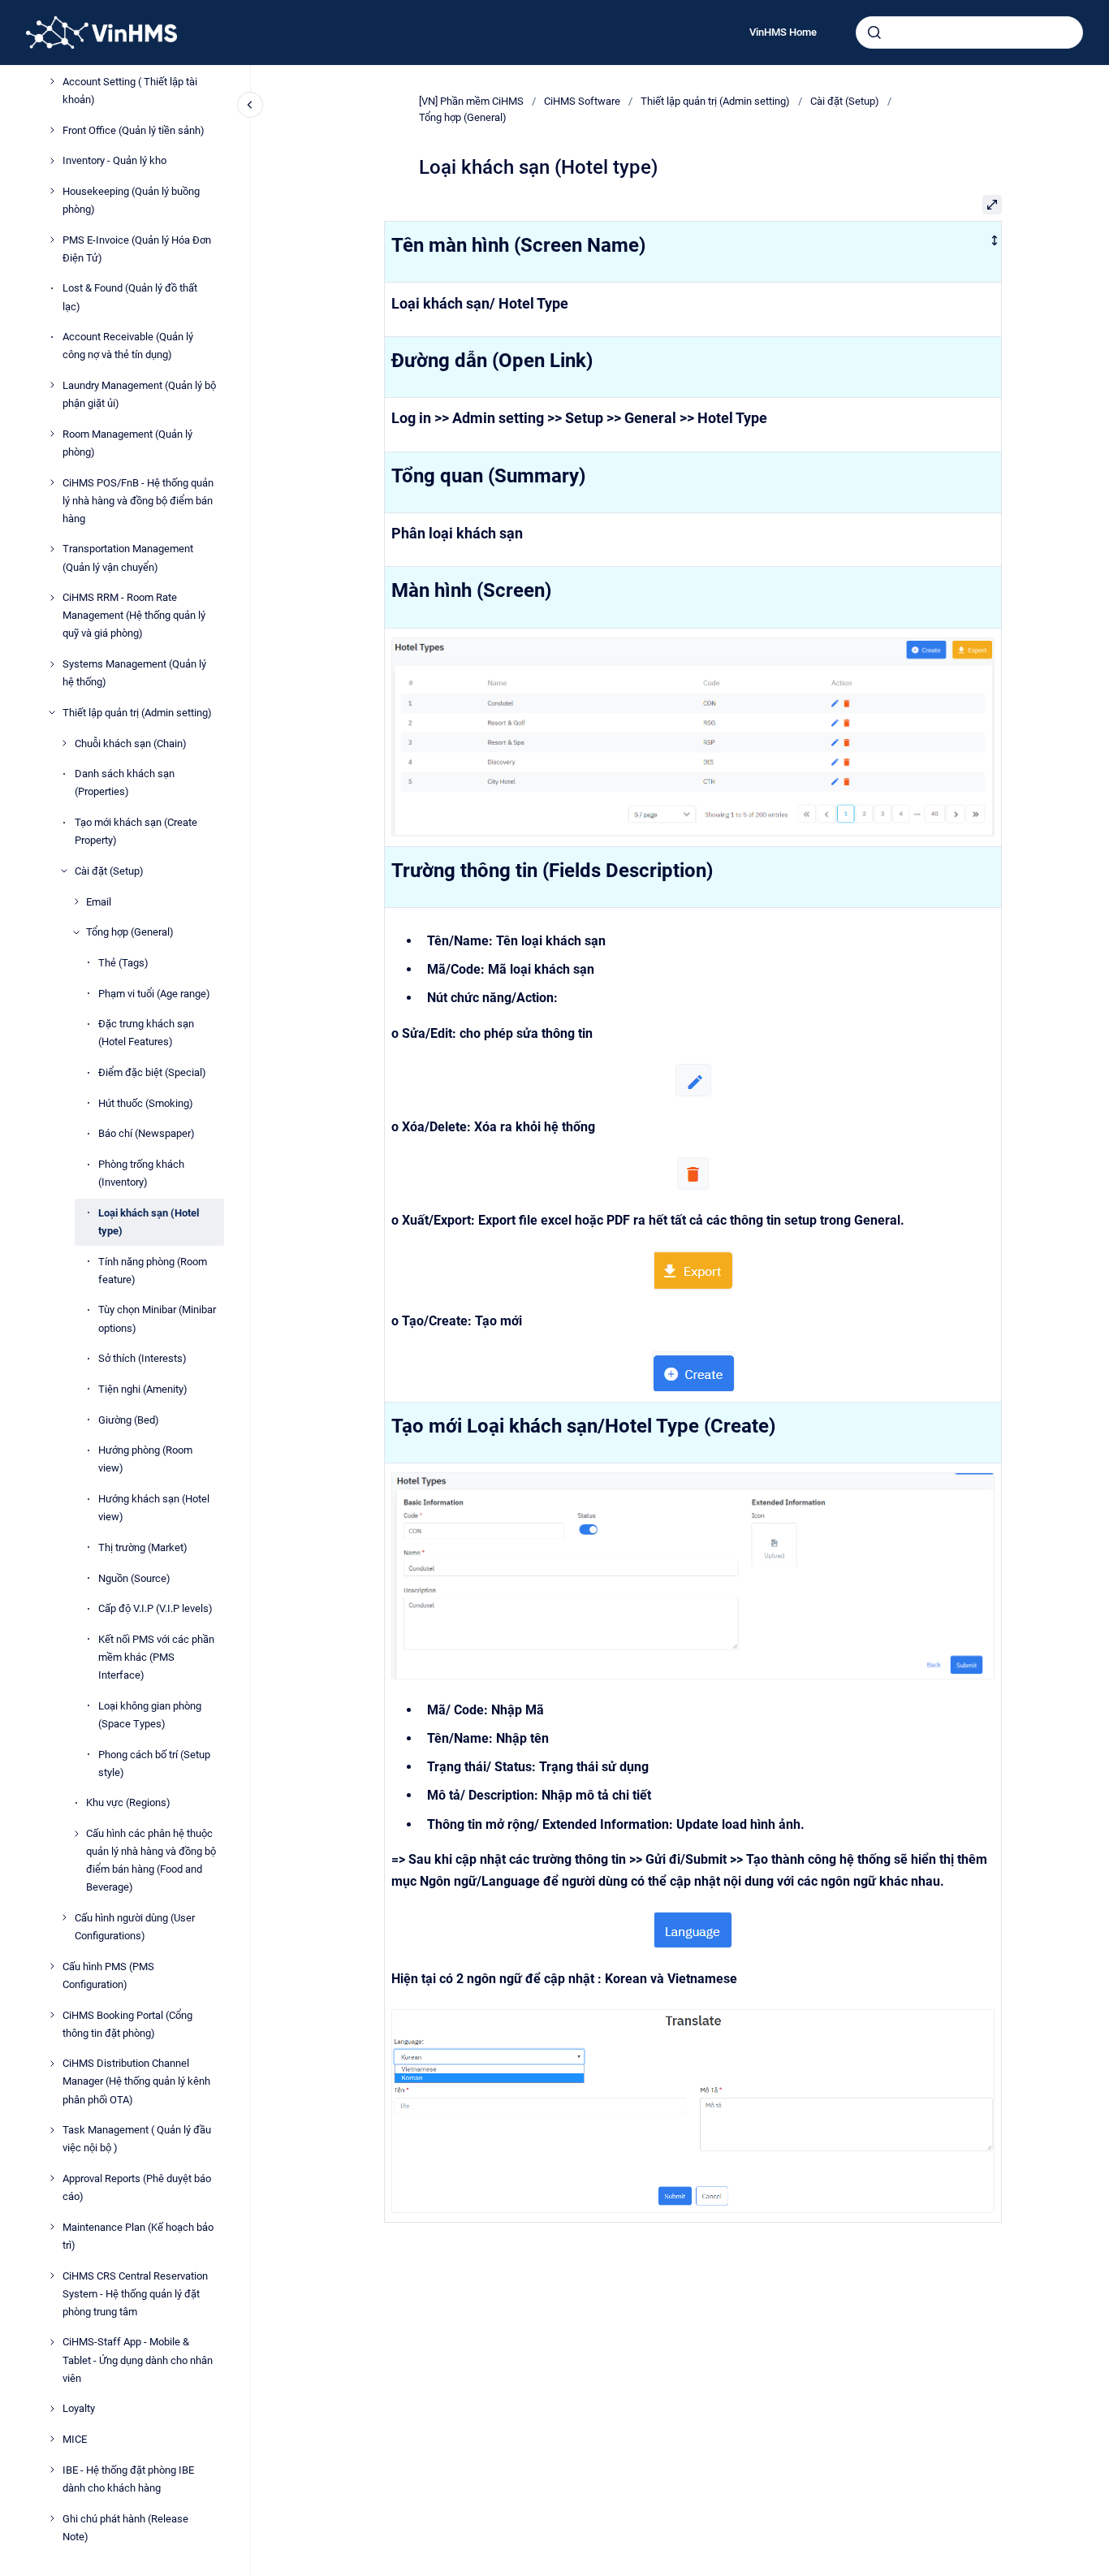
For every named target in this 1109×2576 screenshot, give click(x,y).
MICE (75, 2439)
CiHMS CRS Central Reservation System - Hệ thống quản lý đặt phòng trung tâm (135, 2293)
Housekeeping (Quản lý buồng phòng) (131, 200)
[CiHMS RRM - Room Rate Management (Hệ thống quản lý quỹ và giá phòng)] (52, 598)
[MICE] (52, 2439)
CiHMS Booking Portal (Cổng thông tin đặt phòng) (127, 2023)
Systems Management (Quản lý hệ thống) (134, 673)
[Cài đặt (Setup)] (64, 871)
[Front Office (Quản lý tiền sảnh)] (52, 130)
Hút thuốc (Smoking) (146, 1102)
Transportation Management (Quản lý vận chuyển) (128, 558)
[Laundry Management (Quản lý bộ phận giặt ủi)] (52, 385)
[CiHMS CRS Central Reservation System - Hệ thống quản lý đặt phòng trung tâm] (52, 2276)
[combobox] (969, 32)
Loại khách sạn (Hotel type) (149, 1222)
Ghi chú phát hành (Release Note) (125, 2527)
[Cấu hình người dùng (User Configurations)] (64, 1917)
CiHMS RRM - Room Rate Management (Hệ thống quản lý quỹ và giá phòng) (134, 615)
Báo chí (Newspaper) (147, 1133)
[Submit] (874, 32)
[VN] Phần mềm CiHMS (471, 101)
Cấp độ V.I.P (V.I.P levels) (155, 1608)
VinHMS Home (783, 32)
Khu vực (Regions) (128, 1802)
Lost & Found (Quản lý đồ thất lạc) (130, 297)
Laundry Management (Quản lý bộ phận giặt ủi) (139, 394)
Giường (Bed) (129, 1419)
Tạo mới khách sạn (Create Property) (136, 831)
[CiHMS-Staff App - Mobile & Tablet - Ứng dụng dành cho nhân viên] (52, 2342)
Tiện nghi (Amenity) (143, 1389)
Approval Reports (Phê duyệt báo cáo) (137, 2187)
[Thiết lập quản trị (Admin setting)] (52, 712)
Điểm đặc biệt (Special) (152, 1072)
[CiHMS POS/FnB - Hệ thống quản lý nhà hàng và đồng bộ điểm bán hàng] (52, 482)
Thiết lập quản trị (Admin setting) (137, 713)
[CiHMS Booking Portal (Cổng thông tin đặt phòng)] (52, 2015)
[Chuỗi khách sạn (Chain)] (64, 743)
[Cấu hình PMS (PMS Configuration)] (52, 1966)
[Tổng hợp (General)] (76, 932)
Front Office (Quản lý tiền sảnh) (134, 130)
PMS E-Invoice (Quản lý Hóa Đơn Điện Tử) (137, 248)
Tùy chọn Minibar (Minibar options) (157, 1318)
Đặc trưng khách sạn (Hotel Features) (146, 1033)
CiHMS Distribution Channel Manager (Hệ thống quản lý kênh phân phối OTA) (136, 2081)
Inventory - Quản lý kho (114, 160)
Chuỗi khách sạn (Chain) (131, 743)
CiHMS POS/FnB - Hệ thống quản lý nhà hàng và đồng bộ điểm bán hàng (138, 500)
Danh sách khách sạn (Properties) (125, 782)
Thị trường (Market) (143, 1547)
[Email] (76, 901)
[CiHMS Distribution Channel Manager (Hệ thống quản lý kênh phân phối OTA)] (52, 2064)
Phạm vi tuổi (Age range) (154, 993)
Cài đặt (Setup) (109, 871)
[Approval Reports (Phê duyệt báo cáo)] (52, 2178)
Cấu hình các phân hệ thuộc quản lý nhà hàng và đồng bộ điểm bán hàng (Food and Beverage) (151, 1860)
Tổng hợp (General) (130, 932)
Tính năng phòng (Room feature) (153, 1270)
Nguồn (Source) (134, 1578)
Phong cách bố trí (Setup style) (154, 1763)
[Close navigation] (250, 105)
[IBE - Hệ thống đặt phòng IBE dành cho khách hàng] (52, 2470)
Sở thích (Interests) (142, 1358)
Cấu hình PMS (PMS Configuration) (108, 1975)
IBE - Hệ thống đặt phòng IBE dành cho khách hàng (128, 2478)
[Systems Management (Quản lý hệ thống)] (52, 664)
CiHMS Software (582, 101)
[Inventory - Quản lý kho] (52, 161)
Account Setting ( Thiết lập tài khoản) (130, 90)
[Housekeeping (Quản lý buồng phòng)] (52, 191)
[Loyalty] (52, 2409)
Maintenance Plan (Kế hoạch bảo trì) (138, 2236)
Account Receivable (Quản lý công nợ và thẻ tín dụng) (128, 346)
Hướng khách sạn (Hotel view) (154, 1508)
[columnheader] (693, 252)
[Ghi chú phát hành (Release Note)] (52, 2518)
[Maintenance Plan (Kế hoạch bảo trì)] (52, 2227)
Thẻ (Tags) (123, 963)
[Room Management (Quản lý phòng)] (52, 434)
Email (99, 901)
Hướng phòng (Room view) (145, 1459)
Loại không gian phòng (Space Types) (150, 1715)
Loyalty (79, 2408)
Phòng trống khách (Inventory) (141, 1173)
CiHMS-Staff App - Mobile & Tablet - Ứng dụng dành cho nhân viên (138, 2360)
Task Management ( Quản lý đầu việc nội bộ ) (137, 2139)
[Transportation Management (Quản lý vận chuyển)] (52, 549)
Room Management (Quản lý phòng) (127, 443)
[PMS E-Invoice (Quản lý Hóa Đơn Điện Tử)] (52, 240)
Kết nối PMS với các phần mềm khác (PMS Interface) (156, 1657)
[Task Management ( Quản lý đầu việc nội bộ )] (52, 2130)
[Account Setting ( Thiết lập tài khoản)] (52, 81)
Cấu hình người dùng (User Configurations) (135, 1927)
